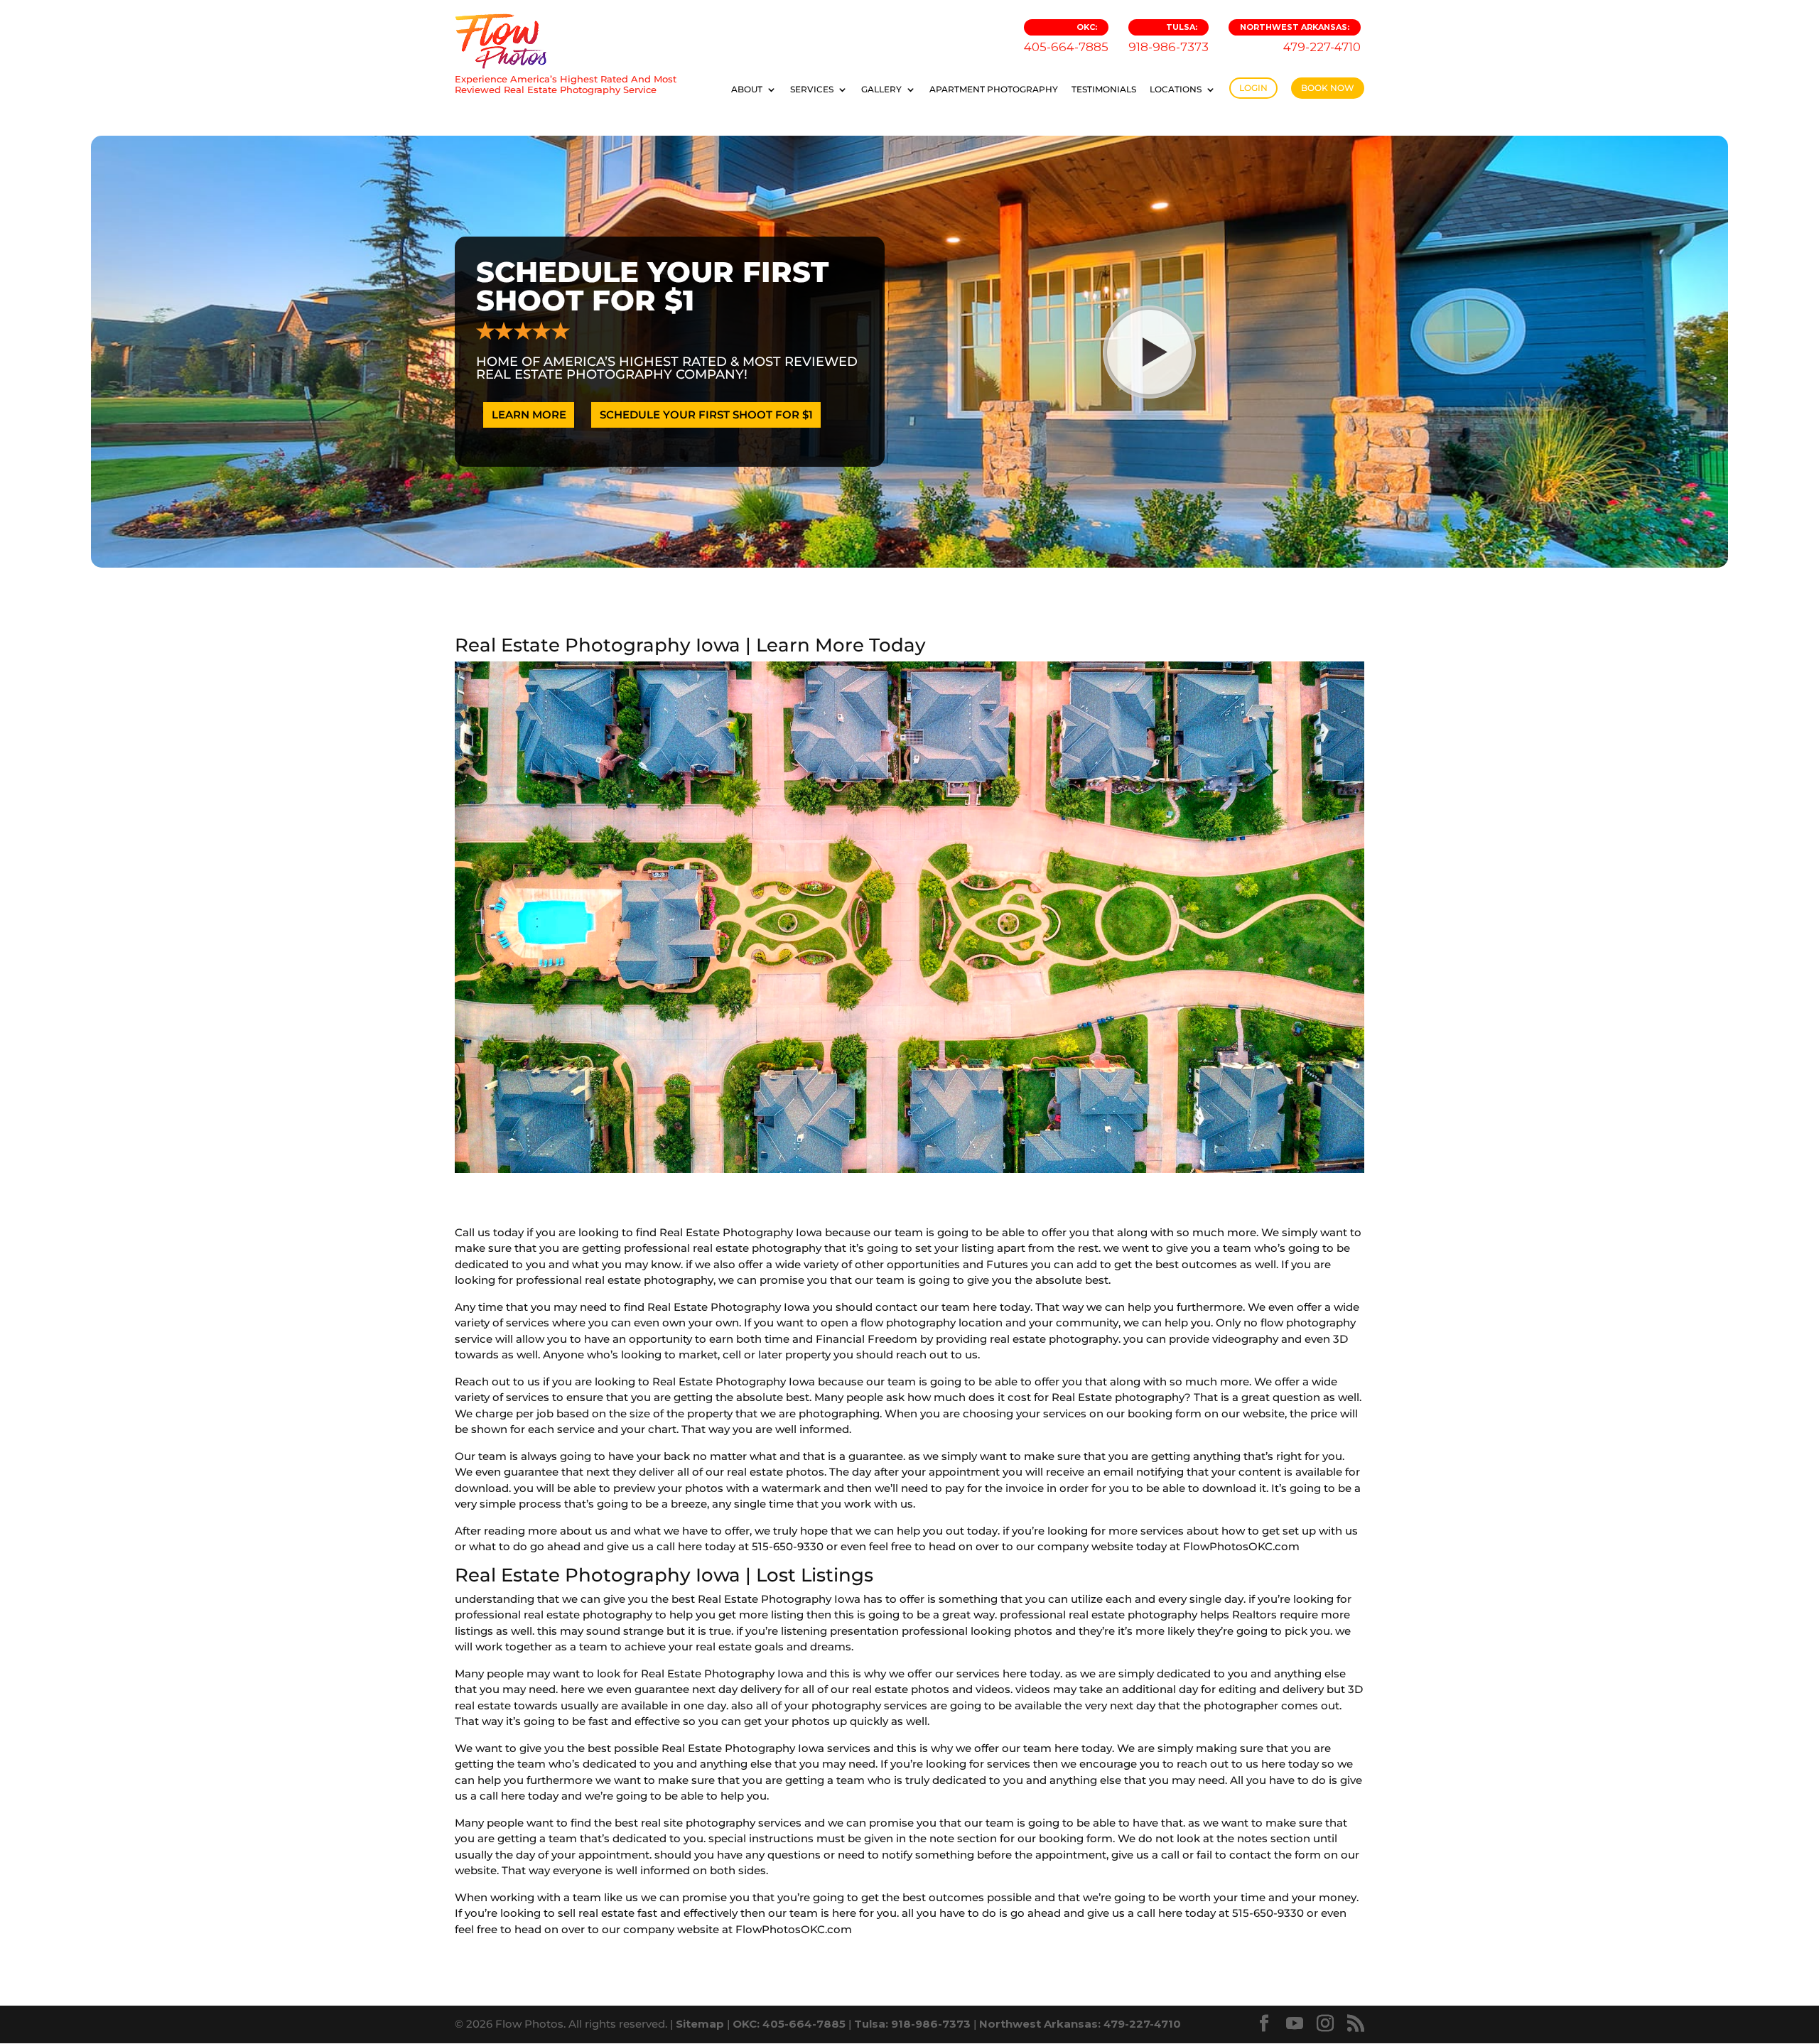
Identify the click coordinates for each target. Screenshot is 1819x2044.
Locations (1176, 90)
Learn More (529, 415)
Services (812, 90)
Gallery (881, 90)
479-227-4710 (1300, 38)
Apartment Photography (994, 90)
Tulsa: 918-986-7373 (912, 2024)
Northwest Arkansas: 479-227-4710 (1080, 2024)
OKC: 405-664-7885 (789, 2024)
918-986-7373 (1168, 38)
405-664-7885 (1066, 38)
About (747, 90)
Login (1253, 88)
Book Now (1328, 88)
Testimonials (1104, 90)
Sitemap (700, 2024)
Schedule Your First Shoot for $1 (706, 415)
